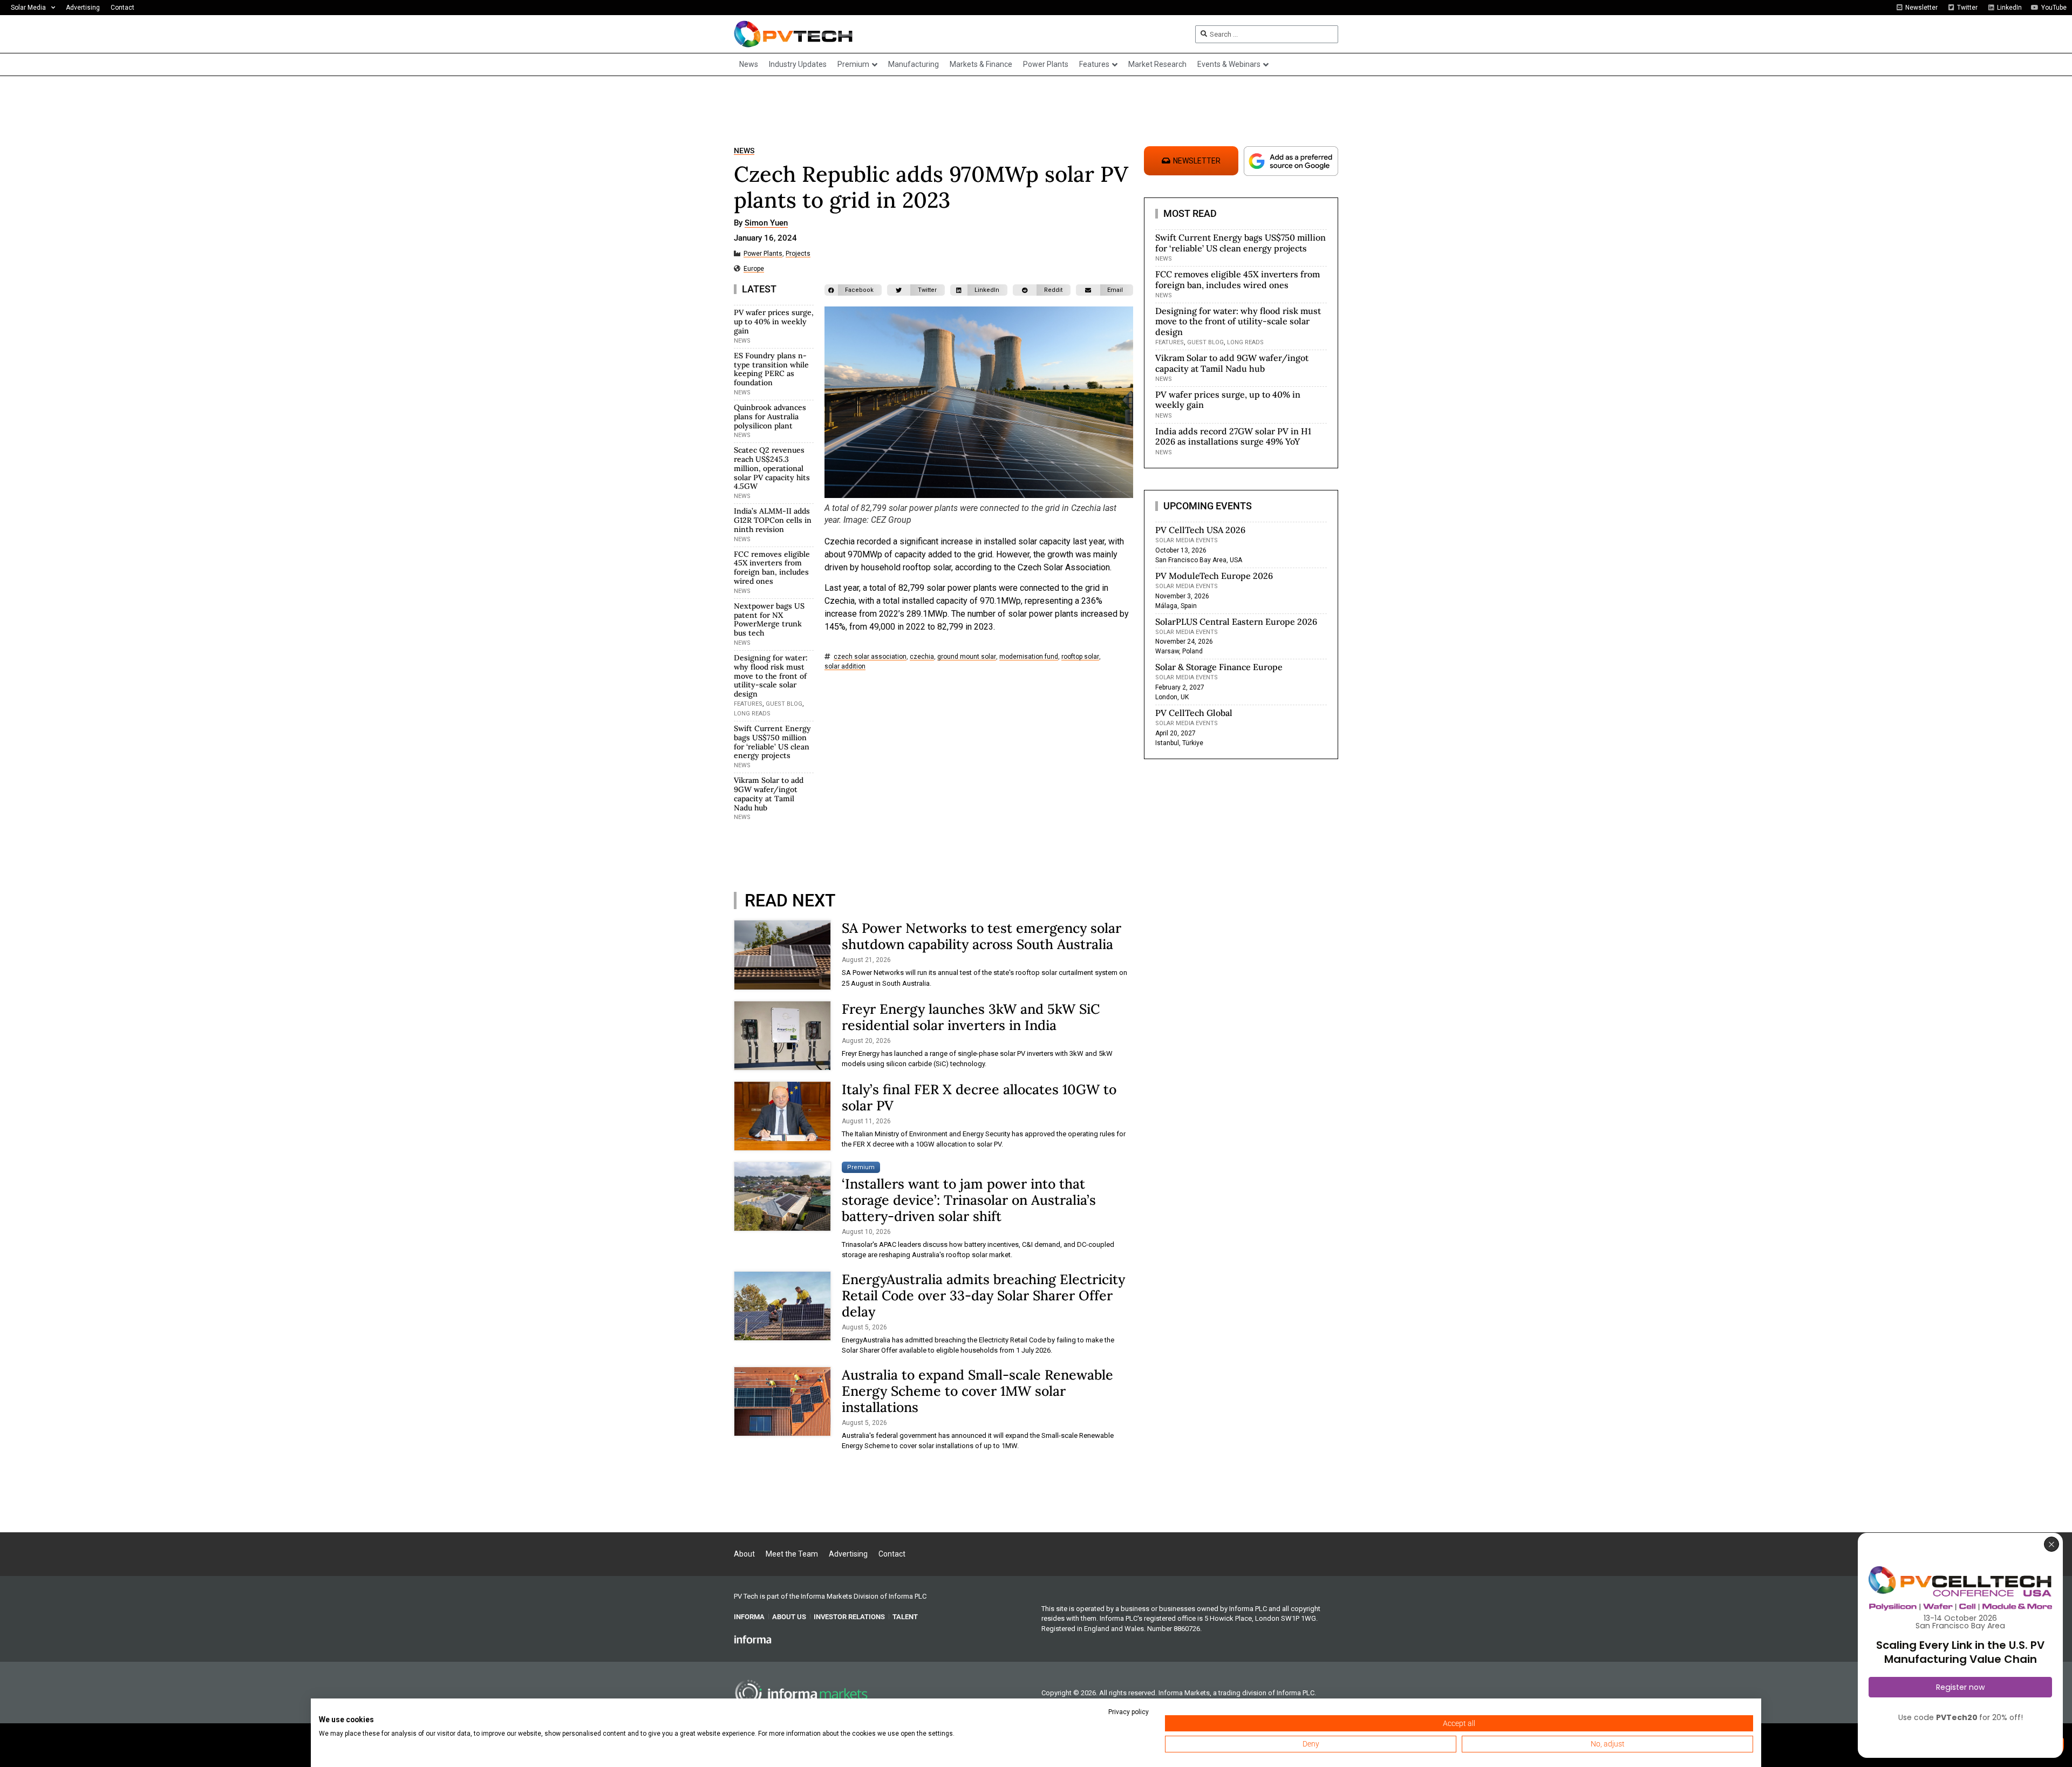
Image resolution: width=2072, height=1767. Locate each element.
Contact (122, 8)
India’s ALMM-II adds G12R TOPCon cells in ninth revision (773, 520)
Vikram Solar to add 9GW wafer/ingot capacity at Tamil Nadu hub (769, 794)
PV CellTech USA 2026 (1200, 530)
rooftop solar (1080, 657)
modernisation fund (1029, 657)
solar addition (845, 667)
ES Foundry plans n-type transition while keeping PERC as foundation (771, 369)
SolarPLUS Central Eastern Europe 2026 (1236, 622)
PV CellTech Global (1194, 713)
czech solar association (870, 657)
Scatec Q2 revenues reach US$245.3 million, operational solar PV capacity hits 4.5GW (772, 468)
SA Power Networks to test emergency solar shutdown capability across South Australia (982, 936)
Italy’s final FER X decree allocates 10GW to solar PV (979, 1097)
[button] (853, 290)
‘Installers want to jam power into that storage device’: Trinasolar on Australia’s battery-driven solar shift (969, 1200)
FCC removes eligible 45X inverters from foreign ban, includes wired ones (772, 568)
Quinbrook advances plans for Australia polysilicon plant (770, 417)
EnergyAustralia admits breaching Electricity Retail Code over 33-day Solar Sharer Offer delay (983, 1295)
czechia (922, 657)
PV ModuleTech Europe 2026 (1214, 576)
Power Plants (763, 254)
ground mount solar (967, 657)
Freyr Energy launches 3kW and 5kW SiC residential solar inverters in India (971, 1017)
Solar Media (28, 8)
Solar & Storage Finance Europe (1219, 667)
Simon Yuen (766, 223)
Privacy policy (1129, 1712)
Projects (798, 254)
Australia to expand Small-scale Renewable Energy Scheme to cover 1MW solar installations (977, 1391)
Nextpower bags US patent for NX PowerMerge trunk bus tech (769, 619)
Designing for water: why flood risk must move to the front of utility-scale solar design (771, 676)
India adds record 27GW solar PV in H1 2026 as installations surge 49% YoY (1233, 436)
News (744, 151)
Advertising (83, 8)
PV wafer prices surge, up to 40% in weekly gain (774, 322)
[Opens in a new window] (753, 1639)
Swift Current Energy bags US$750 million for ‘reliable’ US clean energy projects (772, 742)
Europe (754, 269)
